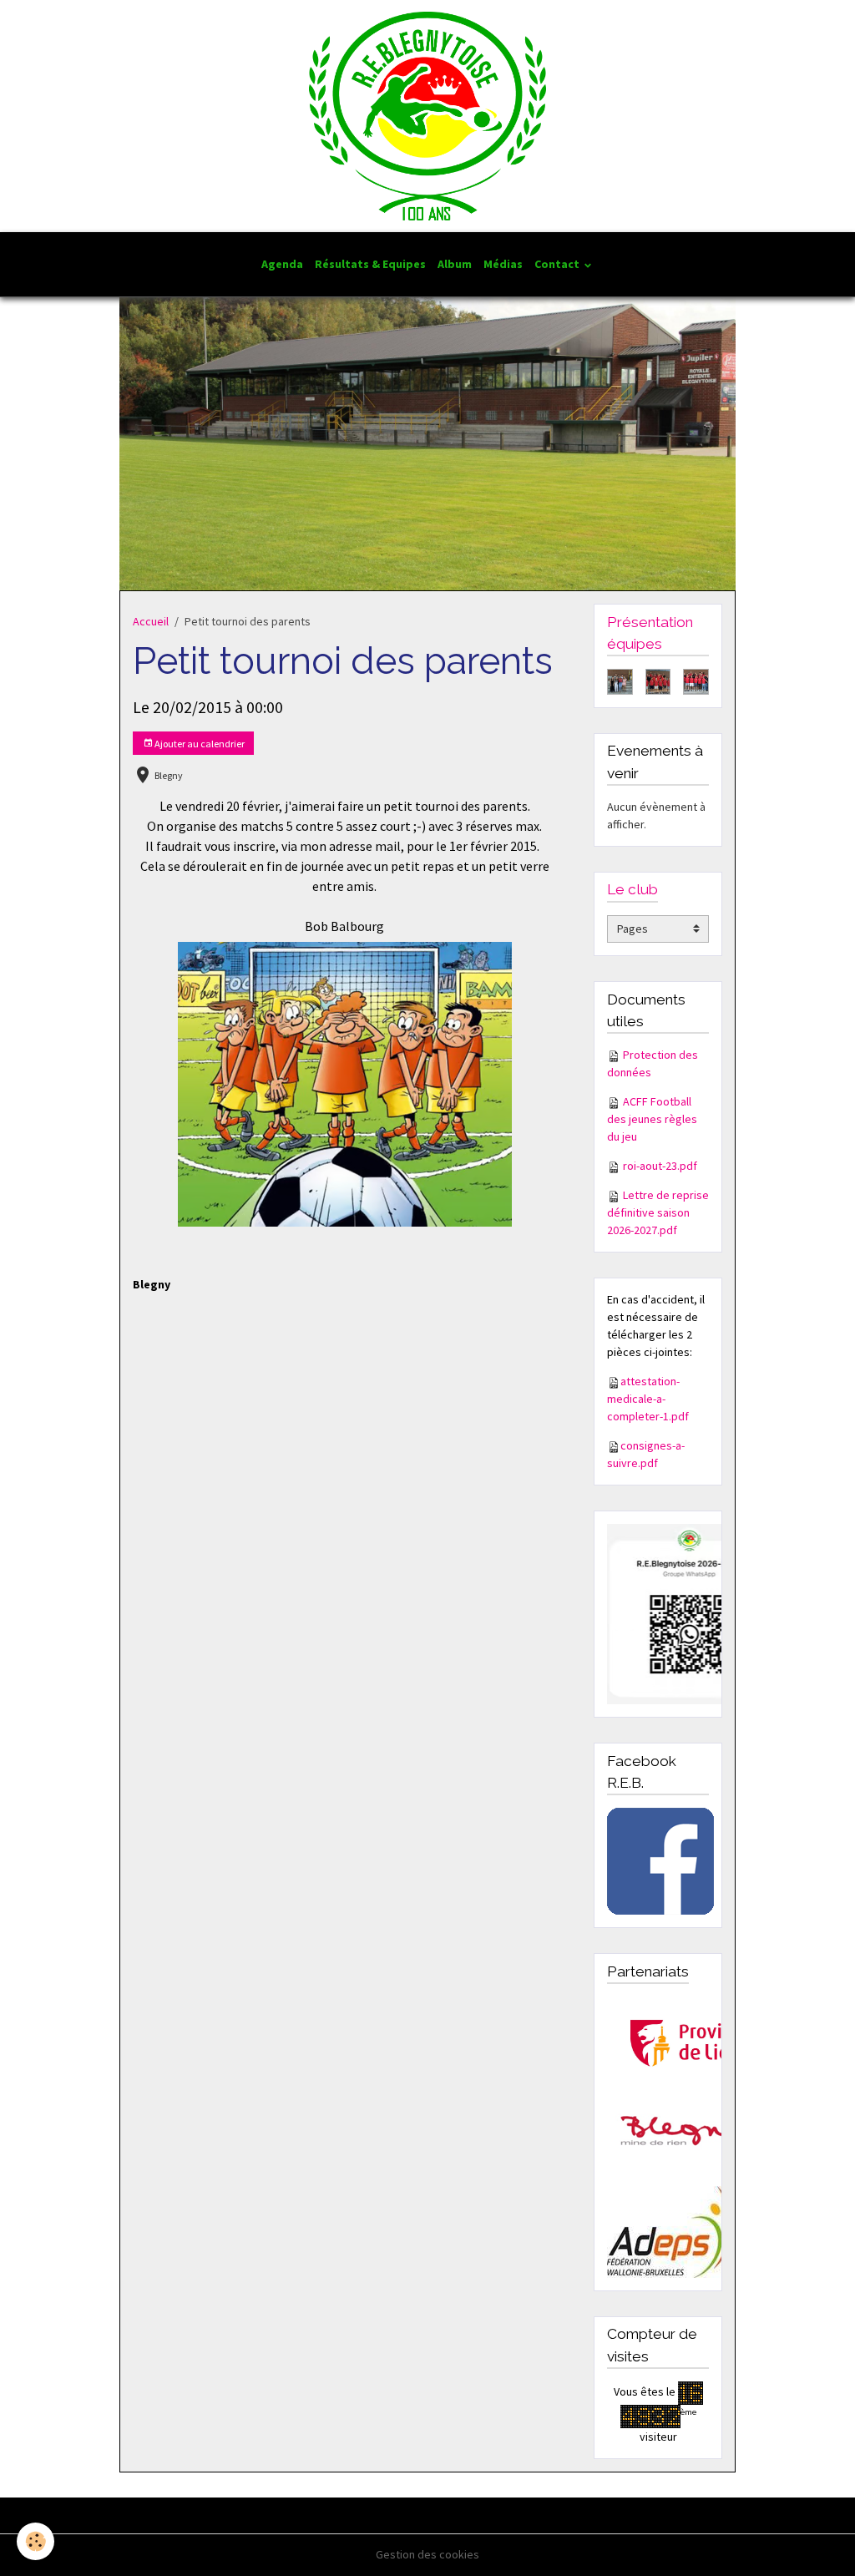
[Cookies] (35, 2541)
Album (455, 264)
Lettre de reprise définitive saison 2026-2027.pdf (658, 1212)
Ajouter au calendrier (199, 744)
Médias (503, 264)
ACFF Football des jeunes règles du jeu (652, 1119)
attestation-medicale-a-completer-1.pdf (648, 1399)
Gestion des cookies (427, 2554)
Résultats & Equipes (370, 264)
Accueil (151, 621)
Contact (558, 264)
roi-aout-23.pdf (660, 1166)
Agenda (282, 264)
